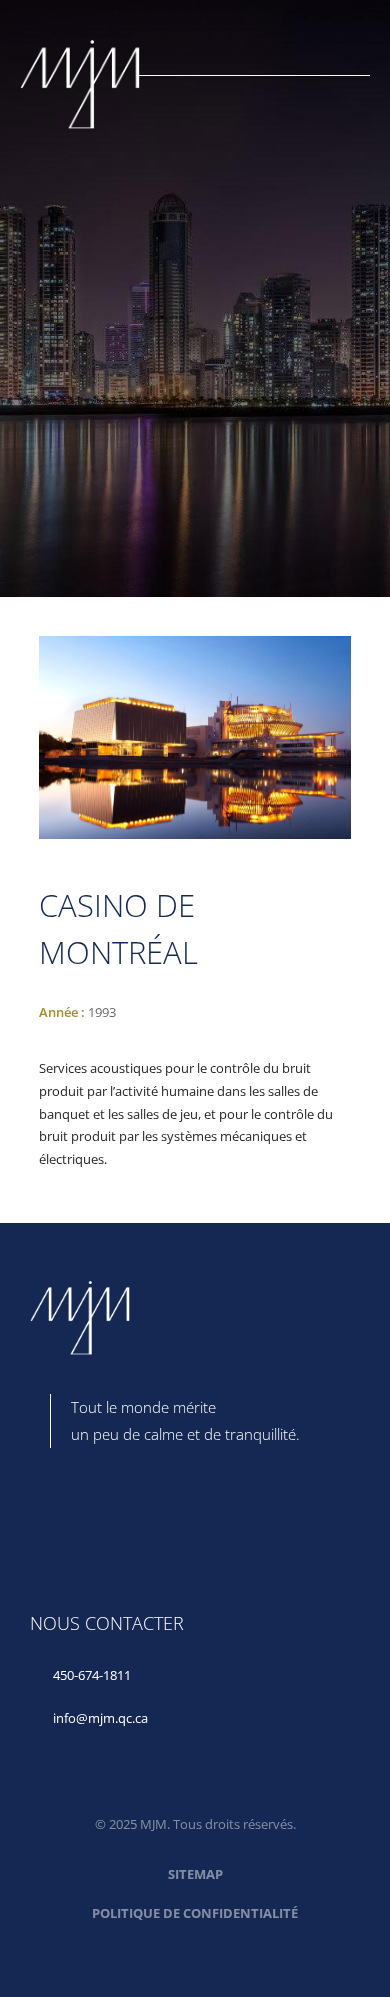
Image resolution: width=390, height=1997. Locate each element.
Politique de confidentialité (195, 1913)
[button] (362, 67)
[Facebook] (129, 1513)
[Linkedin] (55, 1513)
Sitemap (195, 1874)
